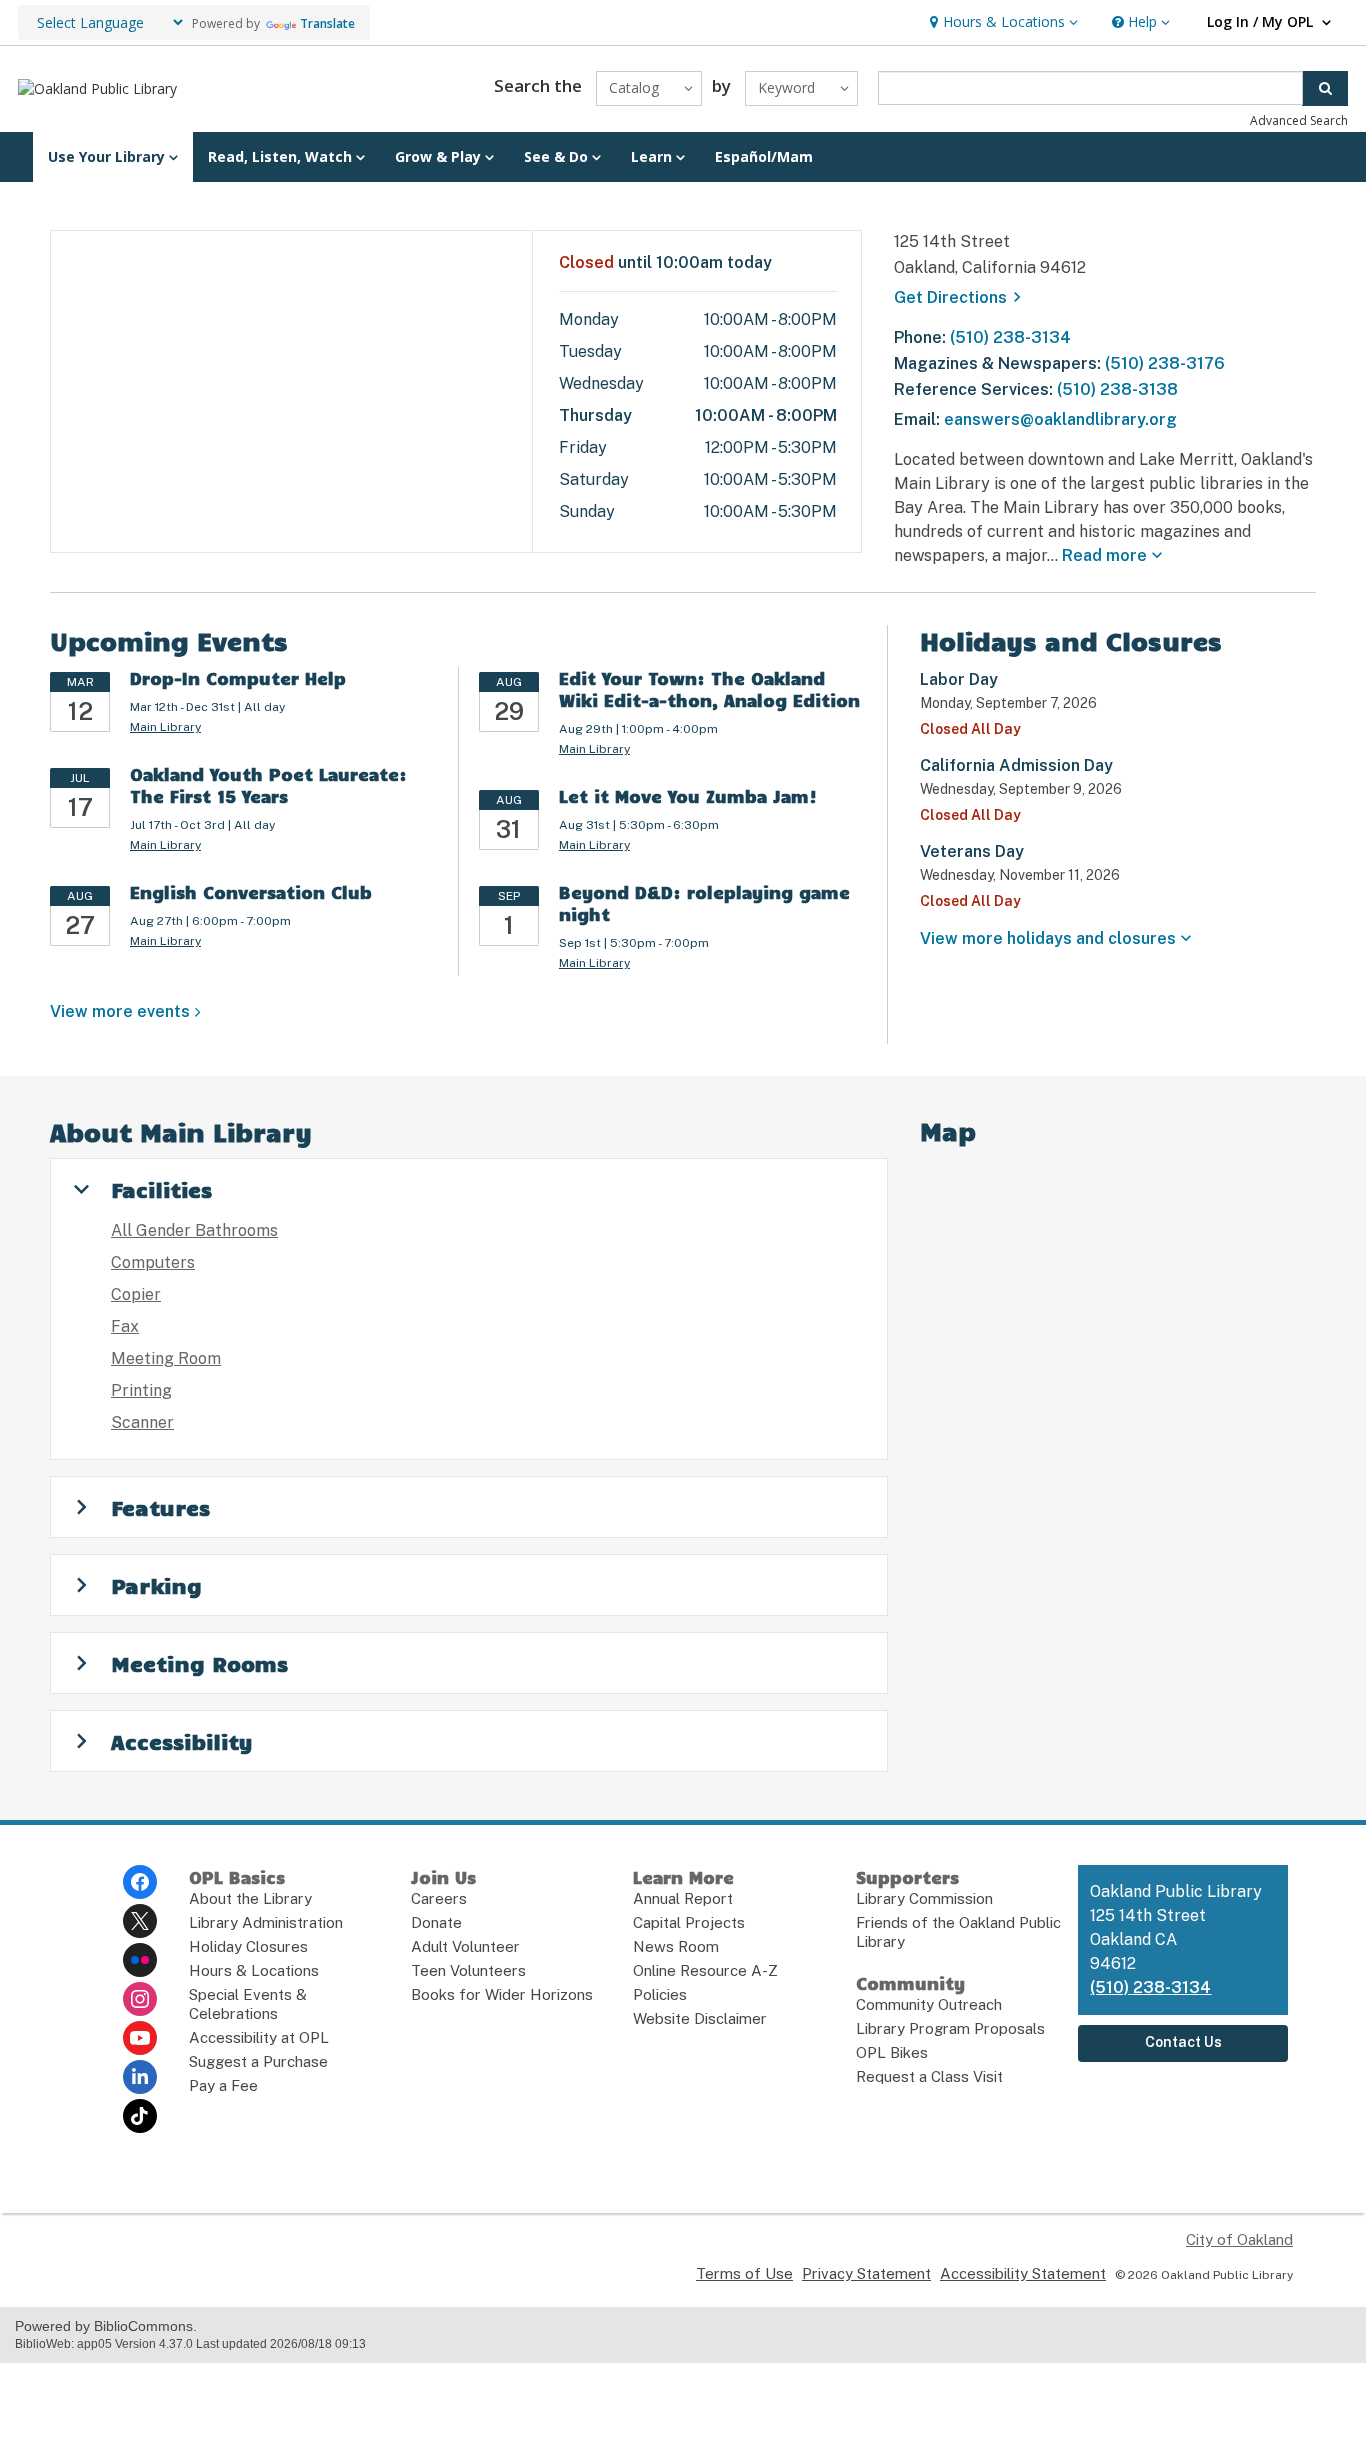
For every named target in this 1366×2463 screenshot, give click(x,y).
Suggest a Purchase (258, 2061)
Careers (439, 1898)
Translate (327, 23)
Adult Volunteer (465, 1946)
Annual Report (683, 1898)
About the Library (250, 1898)
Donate (436, 1922)
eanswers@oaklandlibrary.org (1060, 419)
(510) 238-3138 (1117, 389)
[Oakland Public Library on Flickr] (140, 1960)
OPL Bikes (892, 2052)
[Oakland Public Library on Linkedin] (140, 2077)
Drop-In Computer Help (238, 678)
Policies (660, 1994)
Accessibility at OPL (259, 2037)
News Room (676, 1946)
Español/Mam (764, 156)
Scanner (142, 1422)
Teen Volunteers (468, 1970)
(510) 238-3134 (1010, 337)
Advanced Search (1299, 120)
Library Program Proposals (950, 2028)
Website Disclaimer (700, 2018)
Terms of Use (744, 2273)
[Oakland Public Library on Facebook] (140, 1882)
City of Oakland (1239, 2239)
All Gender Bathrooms (194, 1230)
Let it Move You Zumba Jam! (688, 796)
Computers (153, 1262)
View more (120, 1011)
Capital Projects (689, 1922)
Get (960, 297)
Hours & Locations (254, 1970)
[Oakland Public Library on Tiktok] (140, 2116)
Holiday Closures (248, 1946)
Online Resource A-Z (705, 1970)
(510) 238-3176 (1165, 363)
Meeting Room (166, 1358)
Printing (141, 1390)
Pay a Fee (223, 2085)
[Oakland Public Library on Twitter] (140, 1921)
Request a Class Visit (929, 2076)
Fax (125, 1326)
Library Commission (924, 1898)
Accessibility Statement (1023, 2273)
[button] (1001, 22)
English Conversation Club (251, 892)
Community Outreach (929, 2004)
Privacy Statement (866, 2273)
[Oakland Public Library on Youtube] (140, 2038)
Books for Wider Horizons (502, 1994)
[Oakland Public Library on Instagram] (140, 1999)
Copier (136, 1294)
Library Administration (266, 1922)
